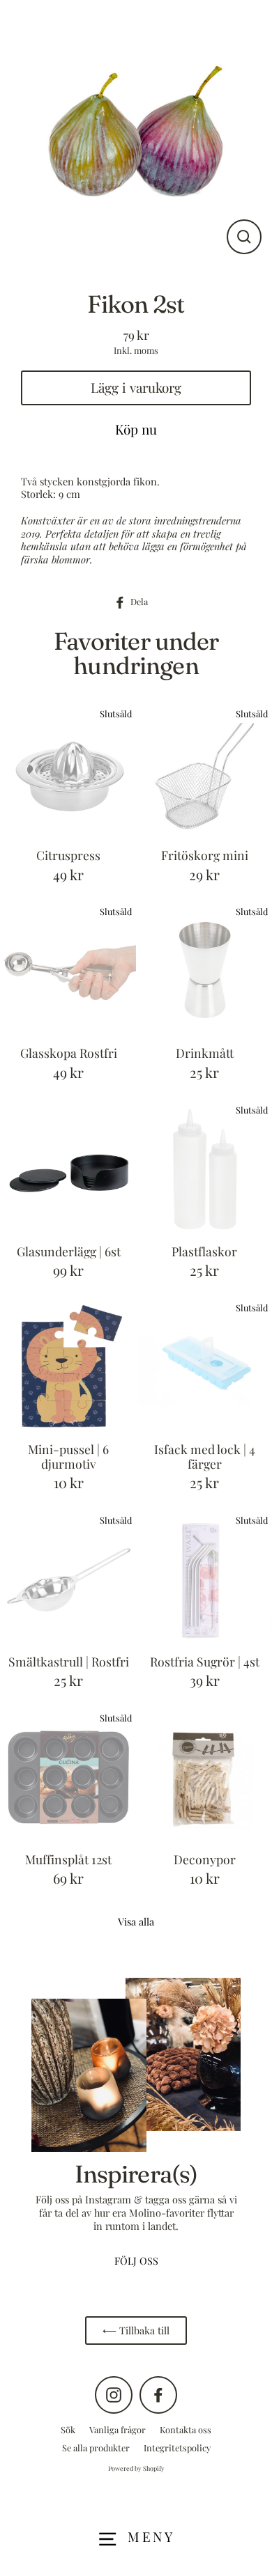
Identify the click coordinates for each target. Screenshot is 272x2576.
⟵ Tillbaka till (136, 2330)
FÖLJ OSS (136, 2261)
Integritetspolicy (177, 2448)
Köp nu (136, 429)
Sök (68, 2429)
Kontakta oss (186, 2429)
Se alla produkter (96, 2448)
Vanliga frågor (118, 2429)
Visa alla (136, 1921)
